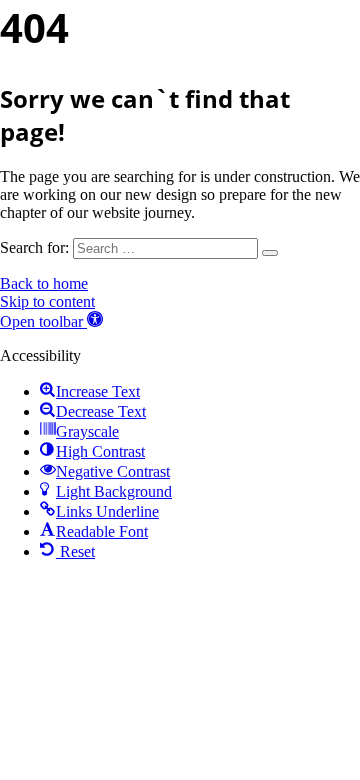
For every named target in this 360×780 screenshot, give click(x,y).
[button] (51, 321)
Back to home (44, 283)
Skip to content (47, 301)
